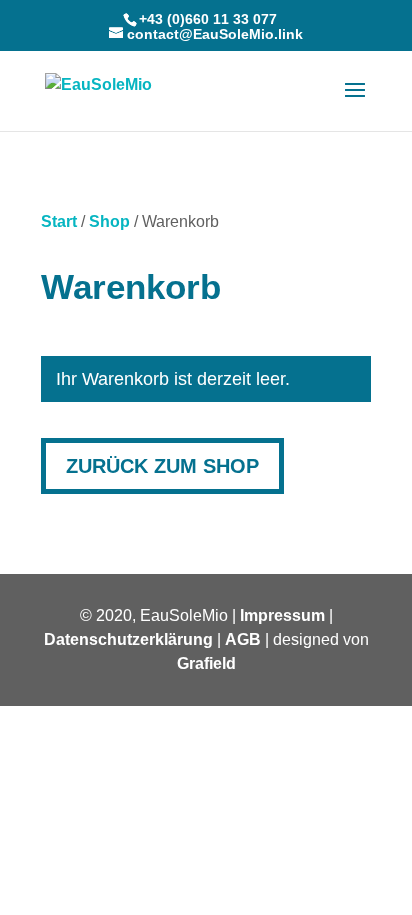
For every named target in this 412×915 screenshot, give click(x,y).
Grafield (206, 663)
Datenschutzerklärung (128, 639)
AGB (243, 639)
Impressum (282, 615)
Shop (109, 221)
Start (59, 221)
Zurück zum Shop (162, 466)
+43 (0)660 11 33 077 (208, 19)
